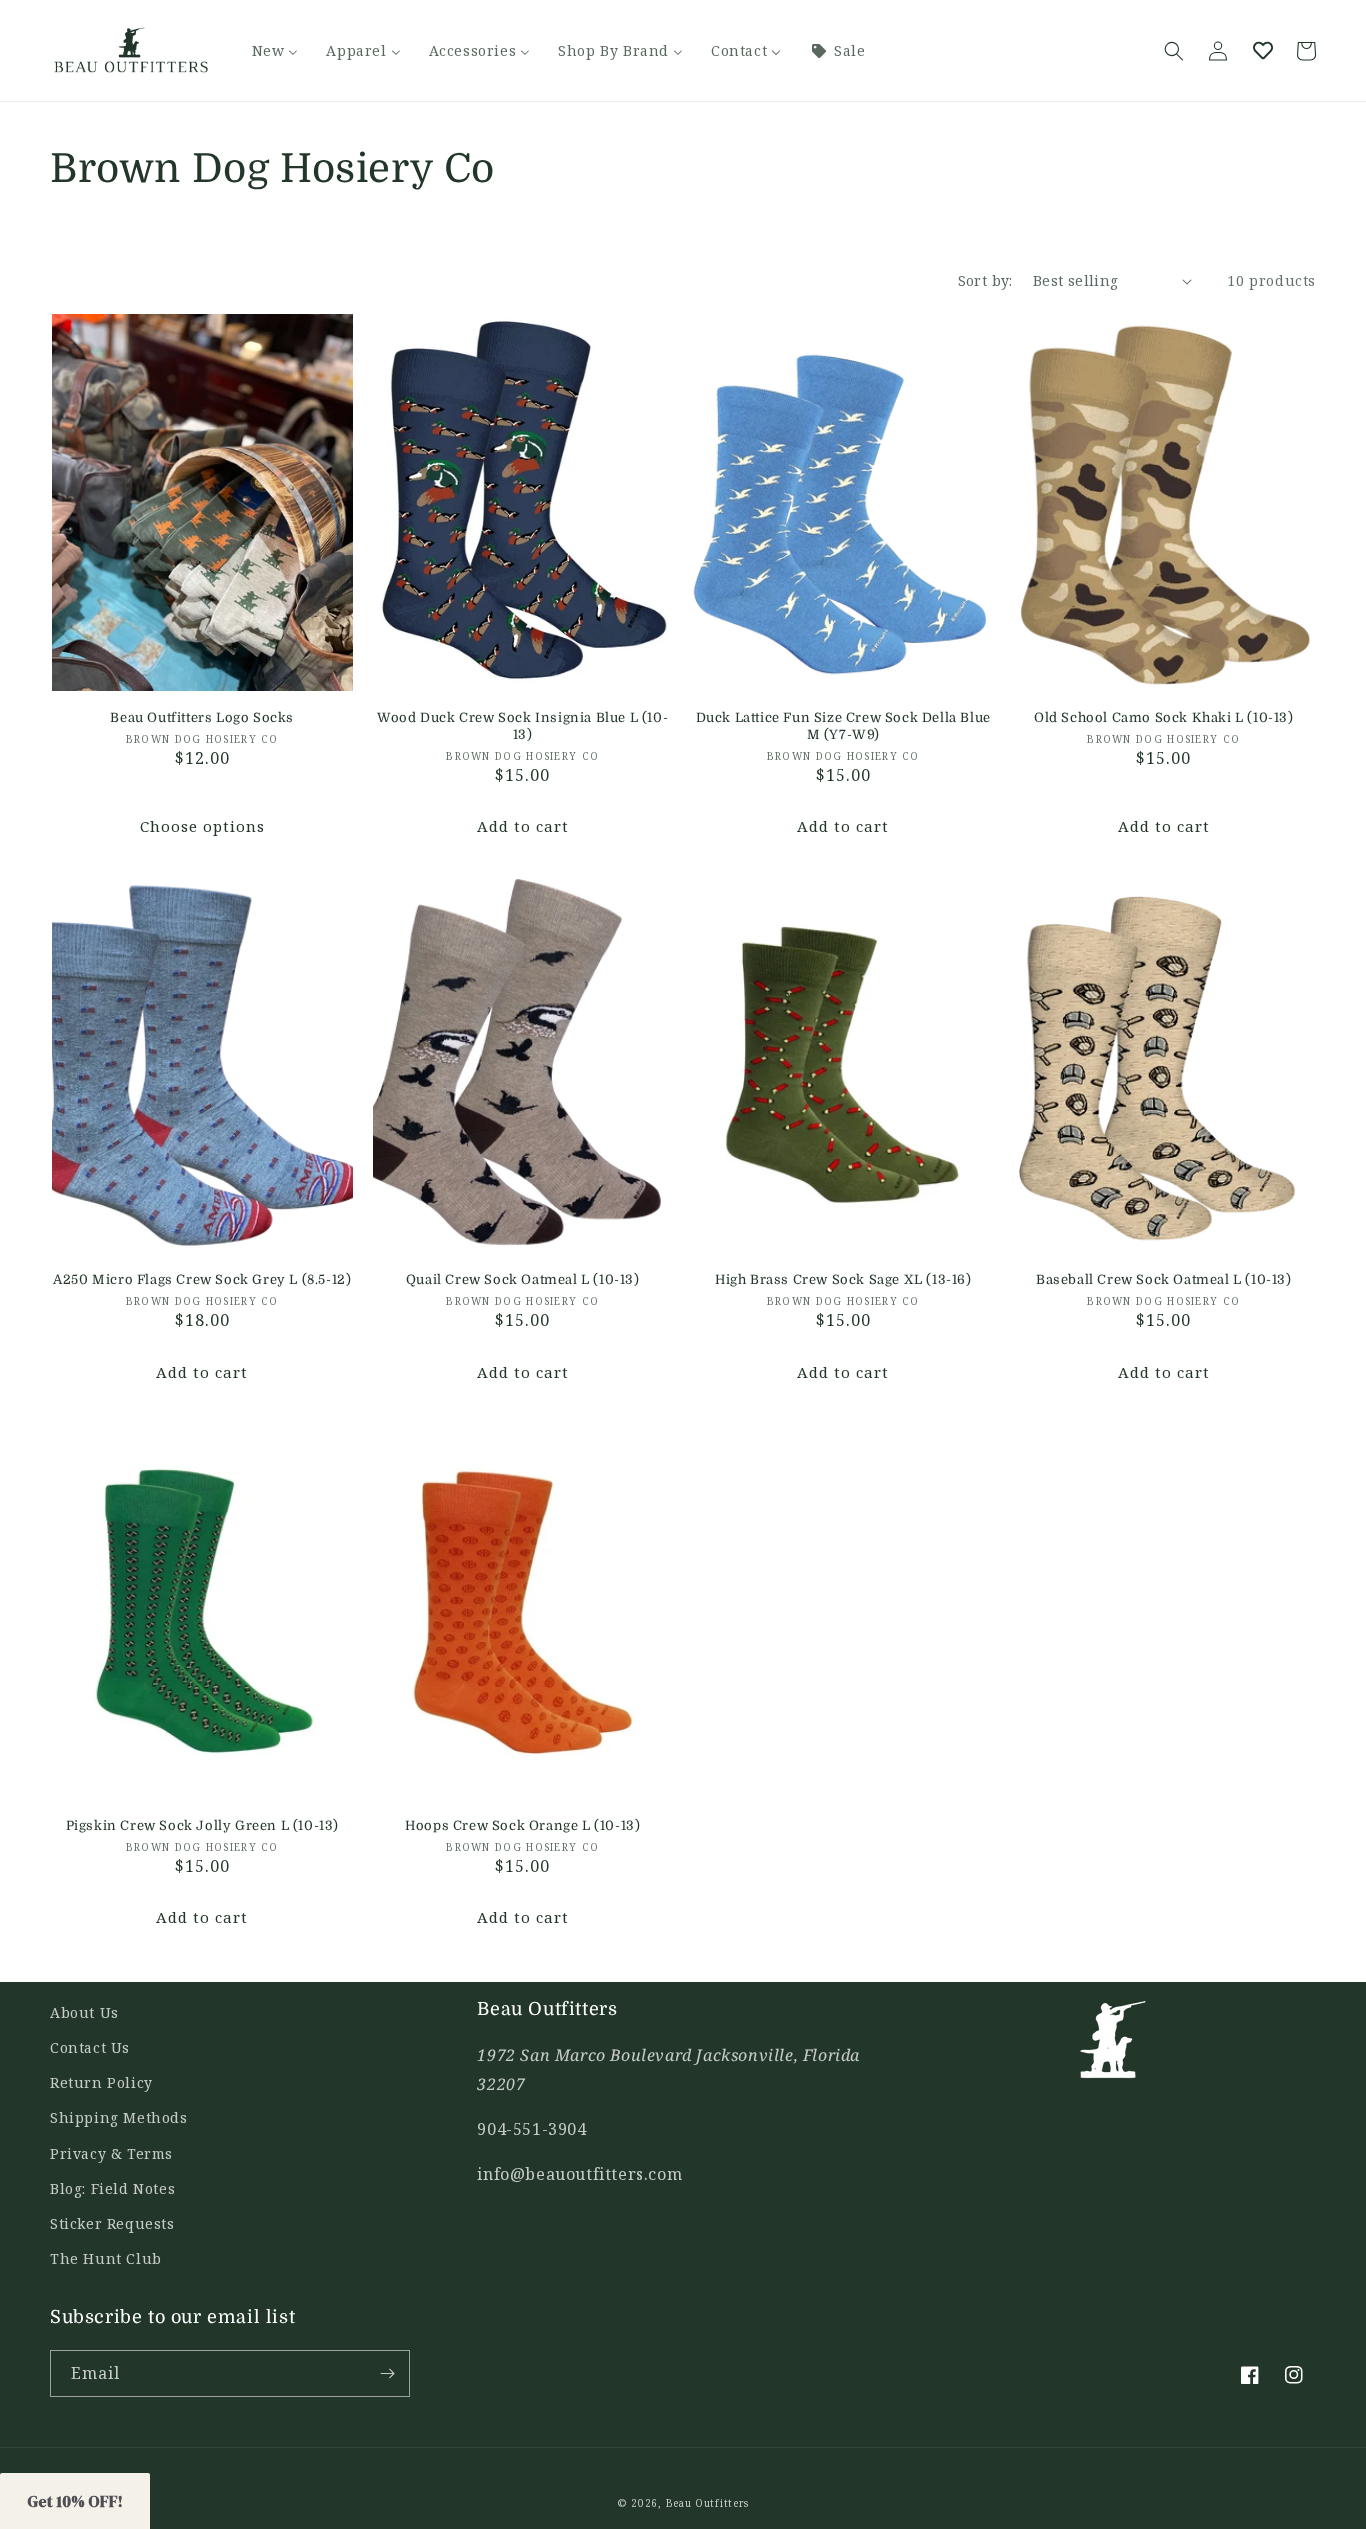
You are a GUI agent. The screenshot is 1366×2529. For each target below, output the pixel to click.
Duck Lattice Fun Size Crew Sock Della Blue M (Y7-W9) (843, 726)
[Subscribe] (387, 2373)
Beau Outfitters (708, 2503)
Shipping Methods (119, 2117)
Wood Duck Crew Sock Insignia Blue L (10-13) (522, 726)
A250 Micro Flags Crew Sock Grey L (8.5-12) (202, 1279)
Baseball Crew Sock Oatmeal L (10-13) (1164, 1279)
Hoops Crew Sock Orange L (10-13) (522, 1825)
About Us (84, 2012)
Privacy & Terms (111, 2153)
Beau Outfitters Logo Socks (202, 717)
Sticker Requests (112, 2223)
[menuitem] (275, 51)
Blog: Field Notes (112, 2188)
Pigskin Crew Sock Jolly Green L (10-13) (202, 1825)
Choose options (202, 826)
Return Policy (101, 2082)
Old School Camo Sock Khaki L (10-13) (1164, 717)
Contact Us (90, 2047)
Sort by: (985, 280)
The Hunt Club (106, 2258)
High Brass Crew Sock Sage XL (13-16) (843, 1279)
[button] (1174, 51)
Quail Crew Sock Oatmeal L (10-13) (523, 1279)
